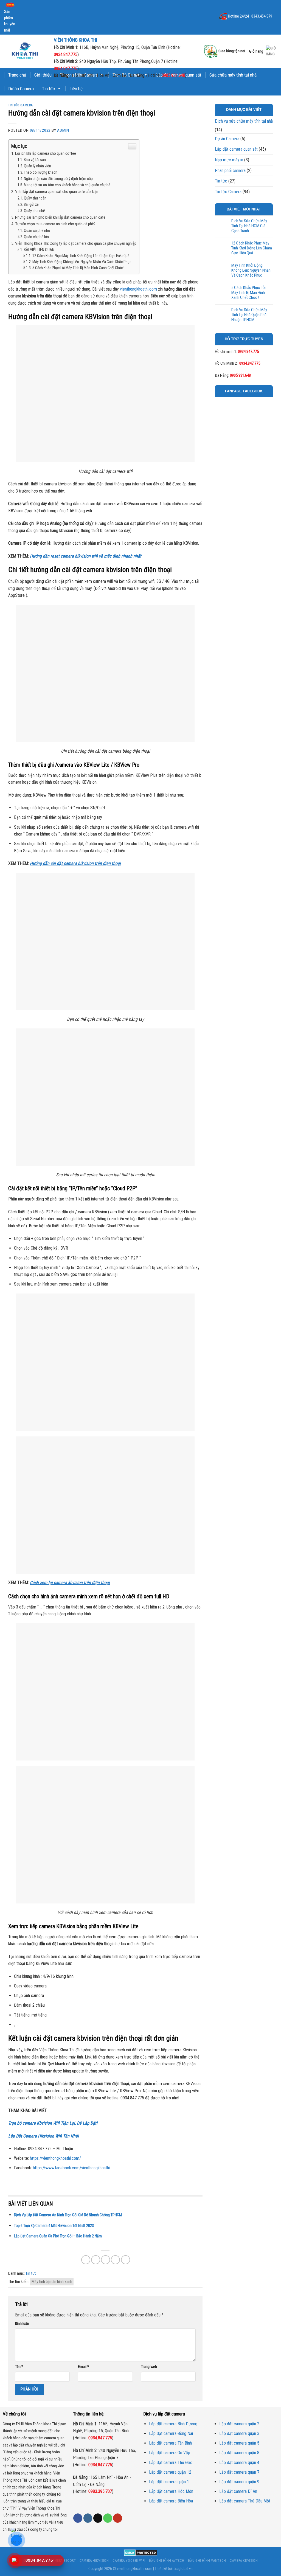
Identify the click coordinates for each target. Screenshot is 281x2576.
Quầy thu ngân (35, 198)
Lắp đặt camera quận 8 (239, 2453)
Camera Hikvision (94, 2561)
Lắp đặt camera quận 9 (239, 2482)
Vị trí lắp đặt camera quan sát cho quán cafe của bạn (57, 192)
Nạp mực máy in (229, 160)
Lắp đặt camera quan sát (236, 149)
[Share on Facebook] (86, 2260)
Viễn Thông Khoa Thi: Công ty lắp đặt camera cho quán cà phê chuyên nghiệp (76, 243)
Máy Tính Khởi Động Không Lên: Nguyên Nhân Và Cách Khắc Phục (82, 262)
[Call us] (108, 2518)
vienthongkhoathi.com (135, 2569)
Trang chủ (17, 75)
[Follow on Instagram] (88, 2518)
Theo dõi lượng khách (41, 172)
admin (63, 130)
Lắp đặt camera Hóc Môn (171, 2491)
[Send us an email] (98, 2518)
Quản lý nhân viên (37, 166)
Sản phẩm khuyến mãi (10, 21)
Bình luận (22, 2324)
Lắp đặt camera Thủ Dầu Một (245, 2501)
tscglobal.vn (183, 2569)
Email (84, 2367)
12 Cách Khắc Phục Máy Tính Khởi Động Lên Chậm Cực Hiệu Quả (81, 256)
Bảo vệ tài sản (35, 160)
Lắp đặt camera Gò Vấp (170, 2453)
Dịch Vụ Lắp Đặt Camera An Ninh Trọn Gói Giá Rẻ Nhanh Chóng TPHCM (68, 2215)
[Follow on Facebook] (78, 2518)
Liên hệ (76, 89)
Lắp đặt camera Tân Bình (170, 2443)
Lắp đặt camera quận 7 (239, 2472)
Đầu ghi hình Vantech (207, 2561)
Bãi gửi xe (31, 205)
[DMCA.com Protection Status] (141, 2553)
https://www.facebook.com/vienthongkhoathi (71, 2168)
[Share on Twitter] (96, 2260)
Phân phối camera (230, 171)
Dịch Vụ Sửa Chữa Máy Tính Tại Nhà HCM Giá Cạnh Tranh (249, 226)
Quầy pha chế (34, 211)
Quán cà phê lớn (36, 237)
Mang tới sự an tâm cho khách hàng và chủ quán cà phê (67, 185)
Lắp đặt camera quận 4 (239, 2463)
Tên (19, 2367)
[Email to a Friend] (106, 2260)
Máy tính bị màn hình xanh (52, 2282)
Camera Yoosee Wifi (129, 2561)
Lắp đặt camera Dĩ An (238, 2491)
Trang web (149, 2367)
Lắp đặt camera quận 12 (170, 2472)
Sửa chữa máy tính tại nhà (233, 75)
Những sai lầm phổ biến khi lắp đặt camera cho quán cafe (60, 217)
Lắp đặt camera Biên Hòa (171, 2501)
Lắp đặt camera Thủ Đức (171, 2463)
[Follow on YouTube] (118, 2518)
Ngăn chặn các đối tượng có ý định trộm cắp (58, 179)
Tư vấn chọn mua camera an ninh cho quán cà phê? (55, 224)
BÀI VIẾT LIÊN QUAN (39, 250)
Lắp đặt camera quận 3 (239, 2433)
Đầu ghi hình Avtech (167, 2561)
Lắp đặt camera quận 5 (239, 2443)
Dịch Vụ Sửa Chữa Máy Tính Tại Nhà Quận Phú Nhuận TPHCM (249, 315)
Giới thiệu (43, 75)
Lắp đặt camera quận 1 (169, 2482)
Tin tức (48, 89)
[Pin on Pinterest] (115, 2260)
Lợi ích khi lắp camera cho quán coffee (46, 153)
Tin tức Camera (21, 105)
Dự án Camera (21, 89)
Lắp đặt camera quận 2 (239, 2424)
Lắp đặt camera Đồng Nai (171, 2433)
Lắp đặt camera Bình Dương (173, 2424)
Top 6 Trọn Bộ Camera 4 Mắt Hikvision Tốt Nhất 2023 (54, 2226)
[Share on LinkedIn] (126, 2260)
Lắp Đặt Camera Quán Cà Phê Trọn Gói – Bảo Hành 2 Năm (58, 2236)
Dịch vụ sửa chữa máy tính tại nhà (244, 121)
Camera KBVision (244, 2561)
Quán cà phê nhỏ (37, 231)
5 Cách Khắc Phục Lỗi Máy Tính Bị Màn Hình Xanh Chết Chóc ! (78, 268)
